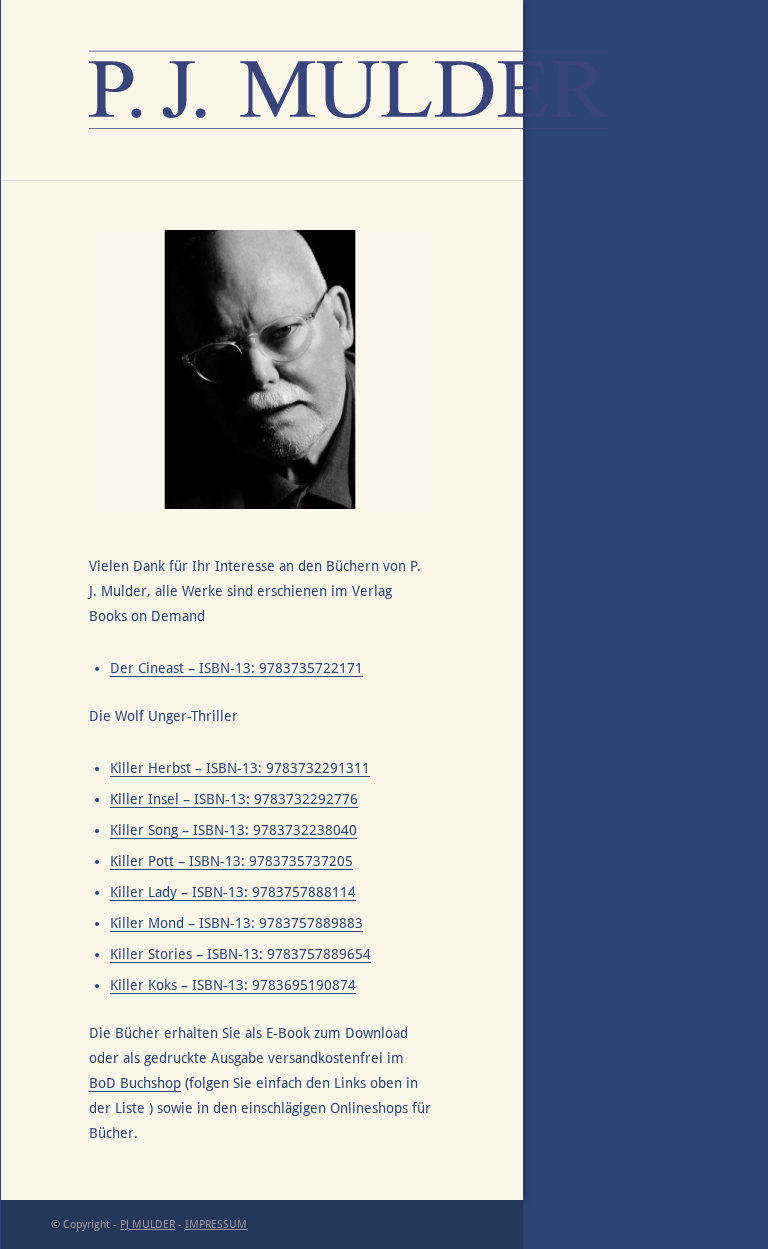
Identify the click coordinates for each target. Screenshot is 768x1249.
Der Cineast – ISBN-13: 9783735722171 (236, 668)
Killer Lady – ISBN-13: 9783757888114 (233, 892)
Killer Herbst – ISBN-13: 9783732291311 (240, 768)
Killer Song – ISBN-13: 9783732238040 (233, 830)
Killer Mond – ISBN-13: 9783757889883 (236, 923)
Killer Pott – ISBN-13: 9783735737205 (231, 861)
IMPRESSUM (216, 1224)
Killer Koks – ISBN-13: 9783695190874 (233, 985)
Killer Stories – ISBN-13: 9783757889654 (240, 954)
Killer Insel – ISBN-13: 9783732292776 (234, 799)
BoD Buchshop (135, 1083)
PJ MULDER (147, 1224)
